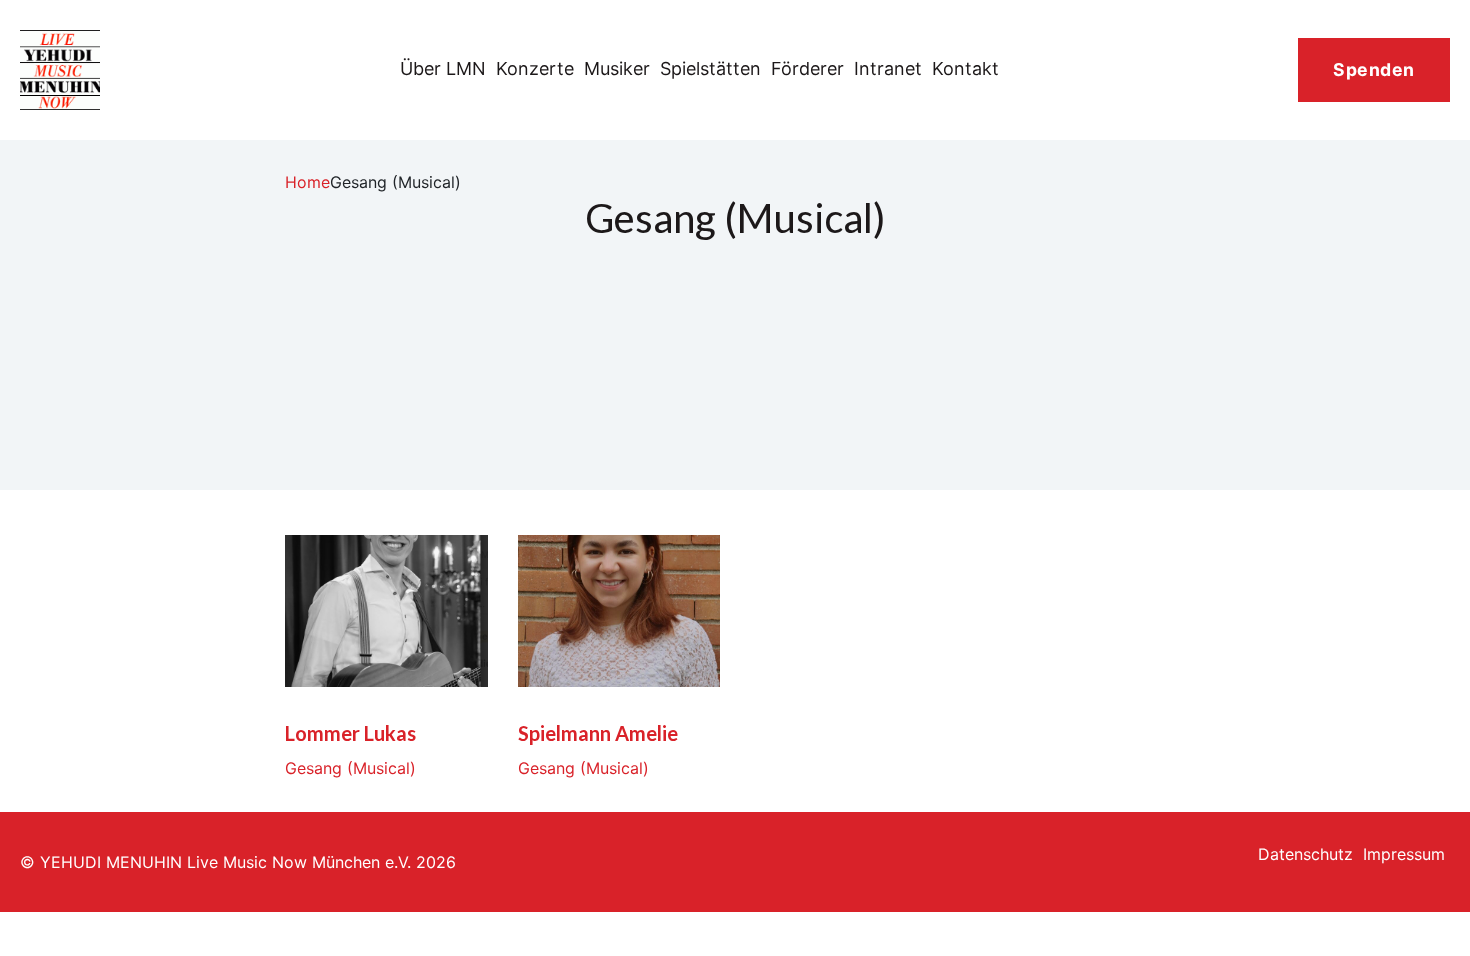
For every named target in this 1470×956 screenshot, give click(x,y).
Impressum (1404, 854)
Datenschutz (1305, 854)
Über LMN (443, 68)
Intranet (888, 68)
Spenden (1374, 69)
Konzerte (535, 68)
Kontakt (965, 68)
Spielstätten (710, 68)
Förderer (807, 68)
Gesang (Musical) (350, 768)
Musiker (617, 68)
